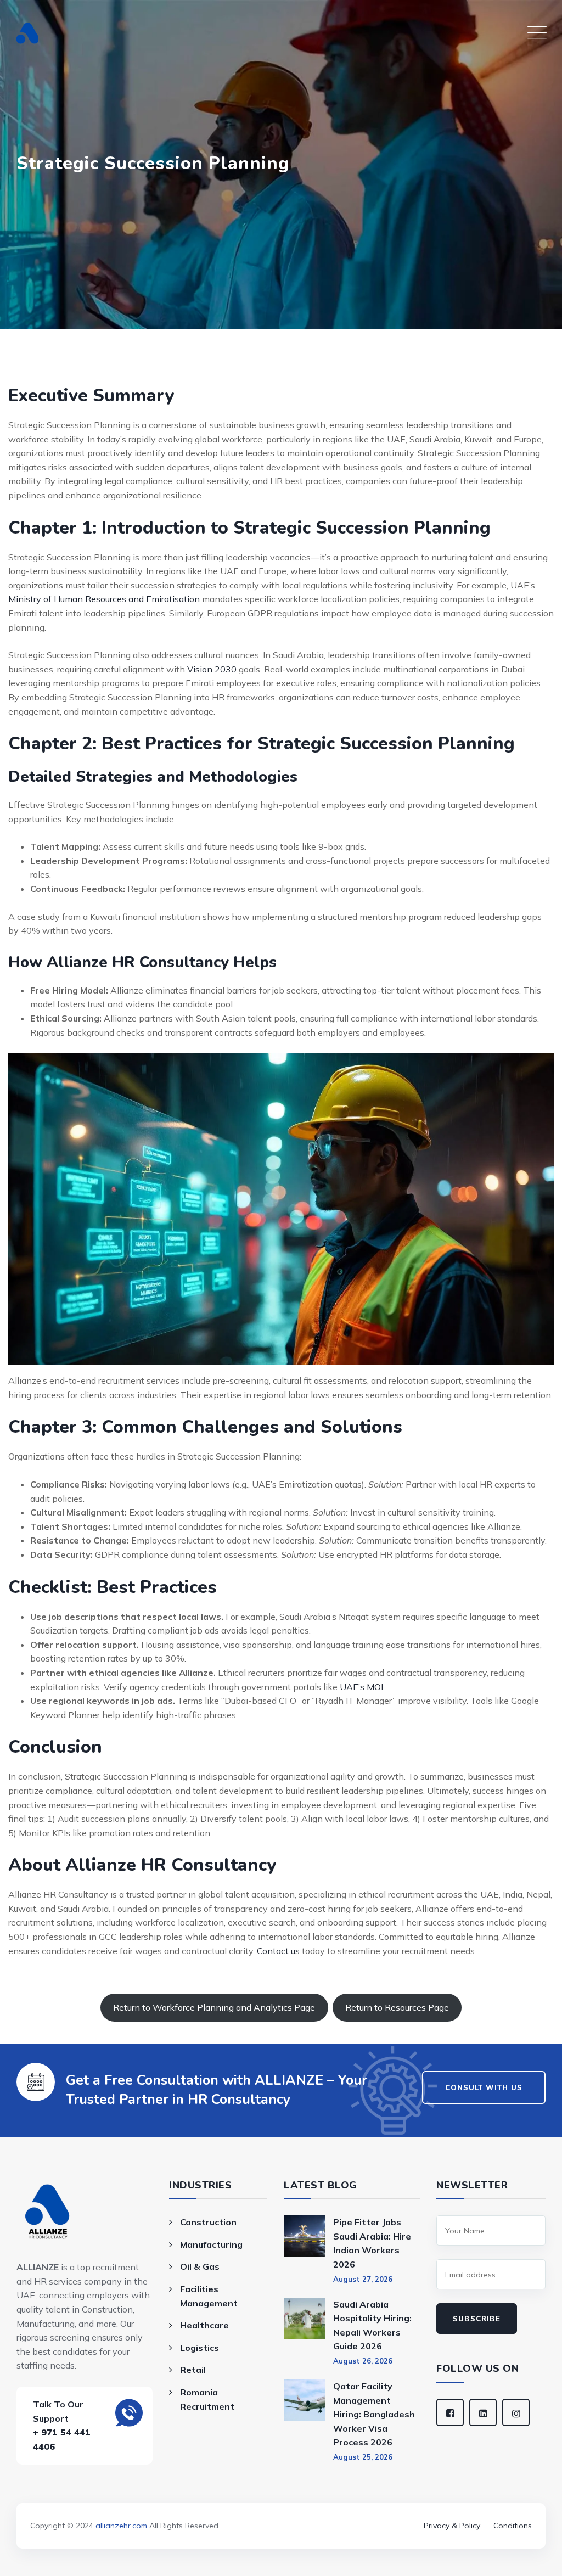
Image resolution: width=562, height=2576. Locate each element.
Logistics (199, 2348)
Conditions (513, 2526)
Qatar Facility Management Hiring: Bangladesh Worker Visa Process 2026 (374, 2414)
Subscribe (477, 2319)
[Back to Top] (281, 2510)
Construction (208, 2222)
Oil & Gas (200, 2266)
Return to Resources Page (397, 2007)
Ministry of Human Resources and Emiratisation (104, 599)
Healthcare (204, 2325)
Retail (193, 2370)
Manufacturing (211, 2244)
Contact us (278, 1951)
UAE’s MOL (363, 1687)
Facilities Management (209, 2296)
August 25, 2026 (363, 2457)
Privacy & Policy (452, 2526)
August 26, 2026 (363, 2361)
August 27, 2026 (363, 2279)
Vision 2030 (212, 669)
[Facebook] (450, 2412)
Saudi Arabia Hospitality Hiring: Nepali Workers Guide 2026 (372, 2325)
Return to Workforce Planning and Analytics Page (214, 2007)
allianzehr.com (121, 2526)
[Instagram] (516, 2412)
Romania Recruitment (207, 2399)
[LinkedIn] (483, 2412)
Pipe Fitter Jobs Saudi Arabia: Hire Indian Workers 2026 (372, 2243)
